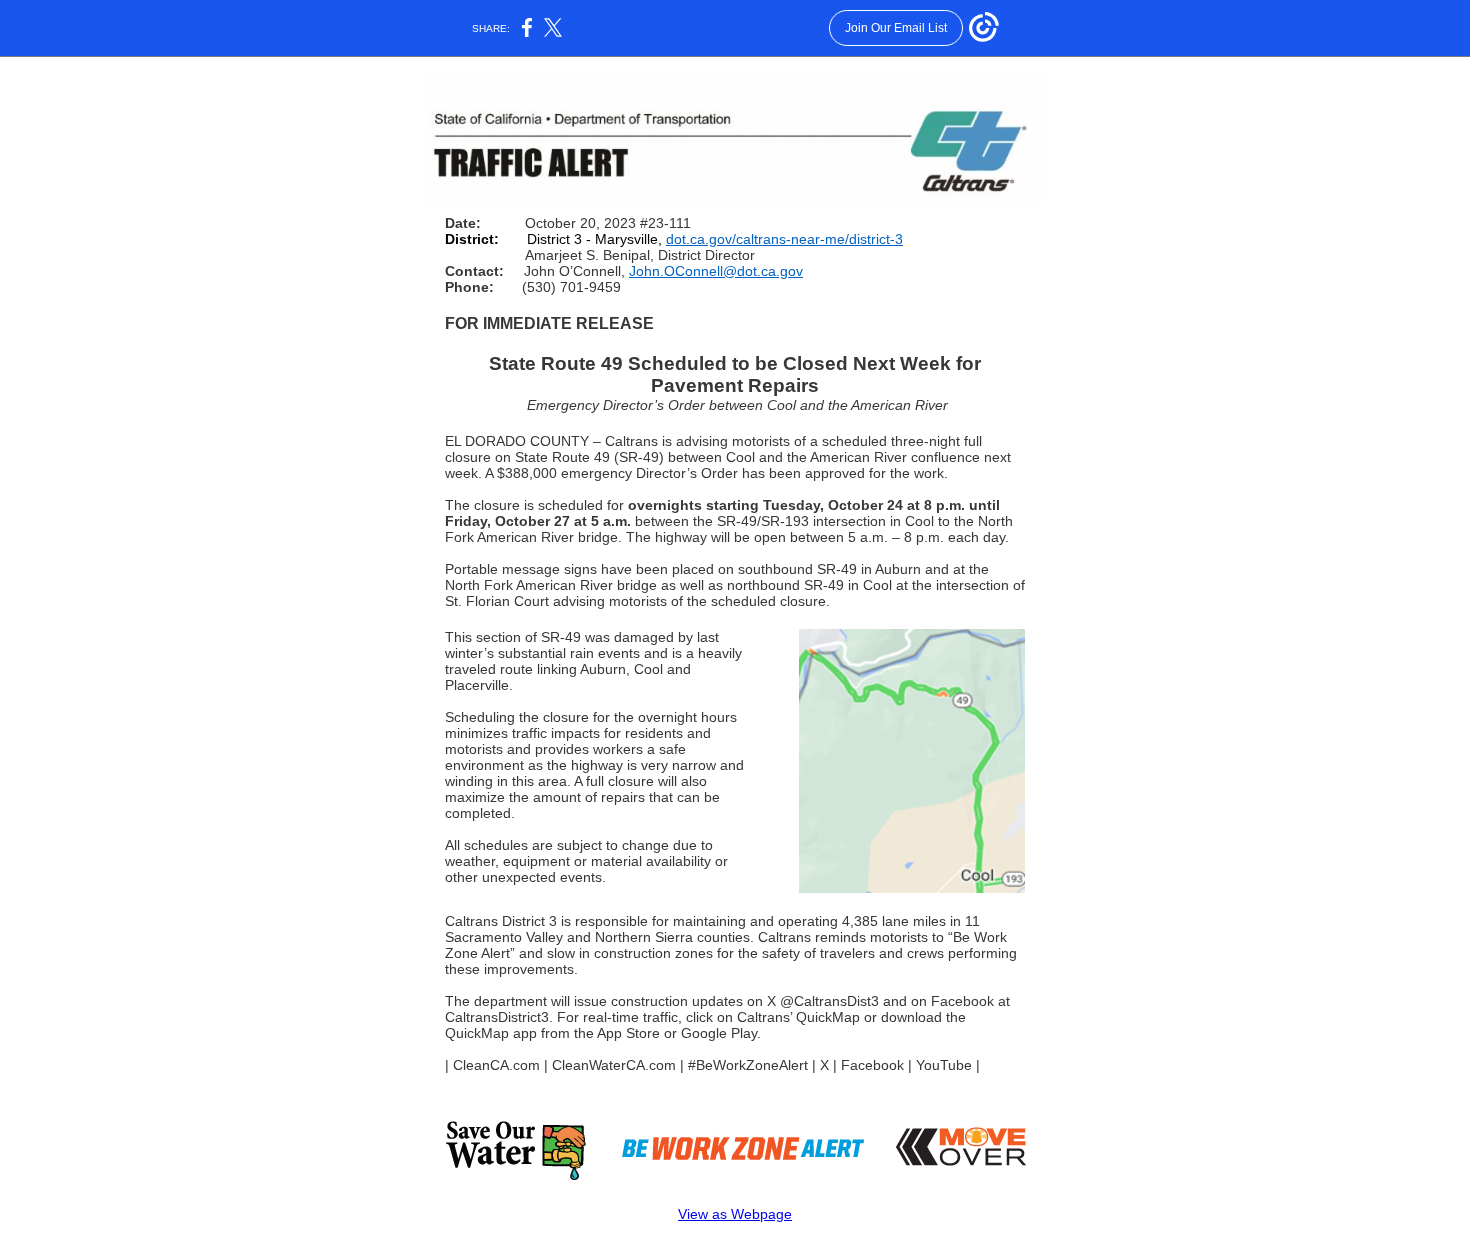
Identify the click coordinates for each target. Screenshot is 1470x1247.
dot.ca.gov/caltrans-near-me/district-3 (784, 239)
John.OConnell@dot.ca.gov (716, 271)
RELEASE (615, 323)
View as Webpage (735, 1214)
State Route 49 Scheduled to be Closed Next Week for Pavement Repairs (735, 374)
